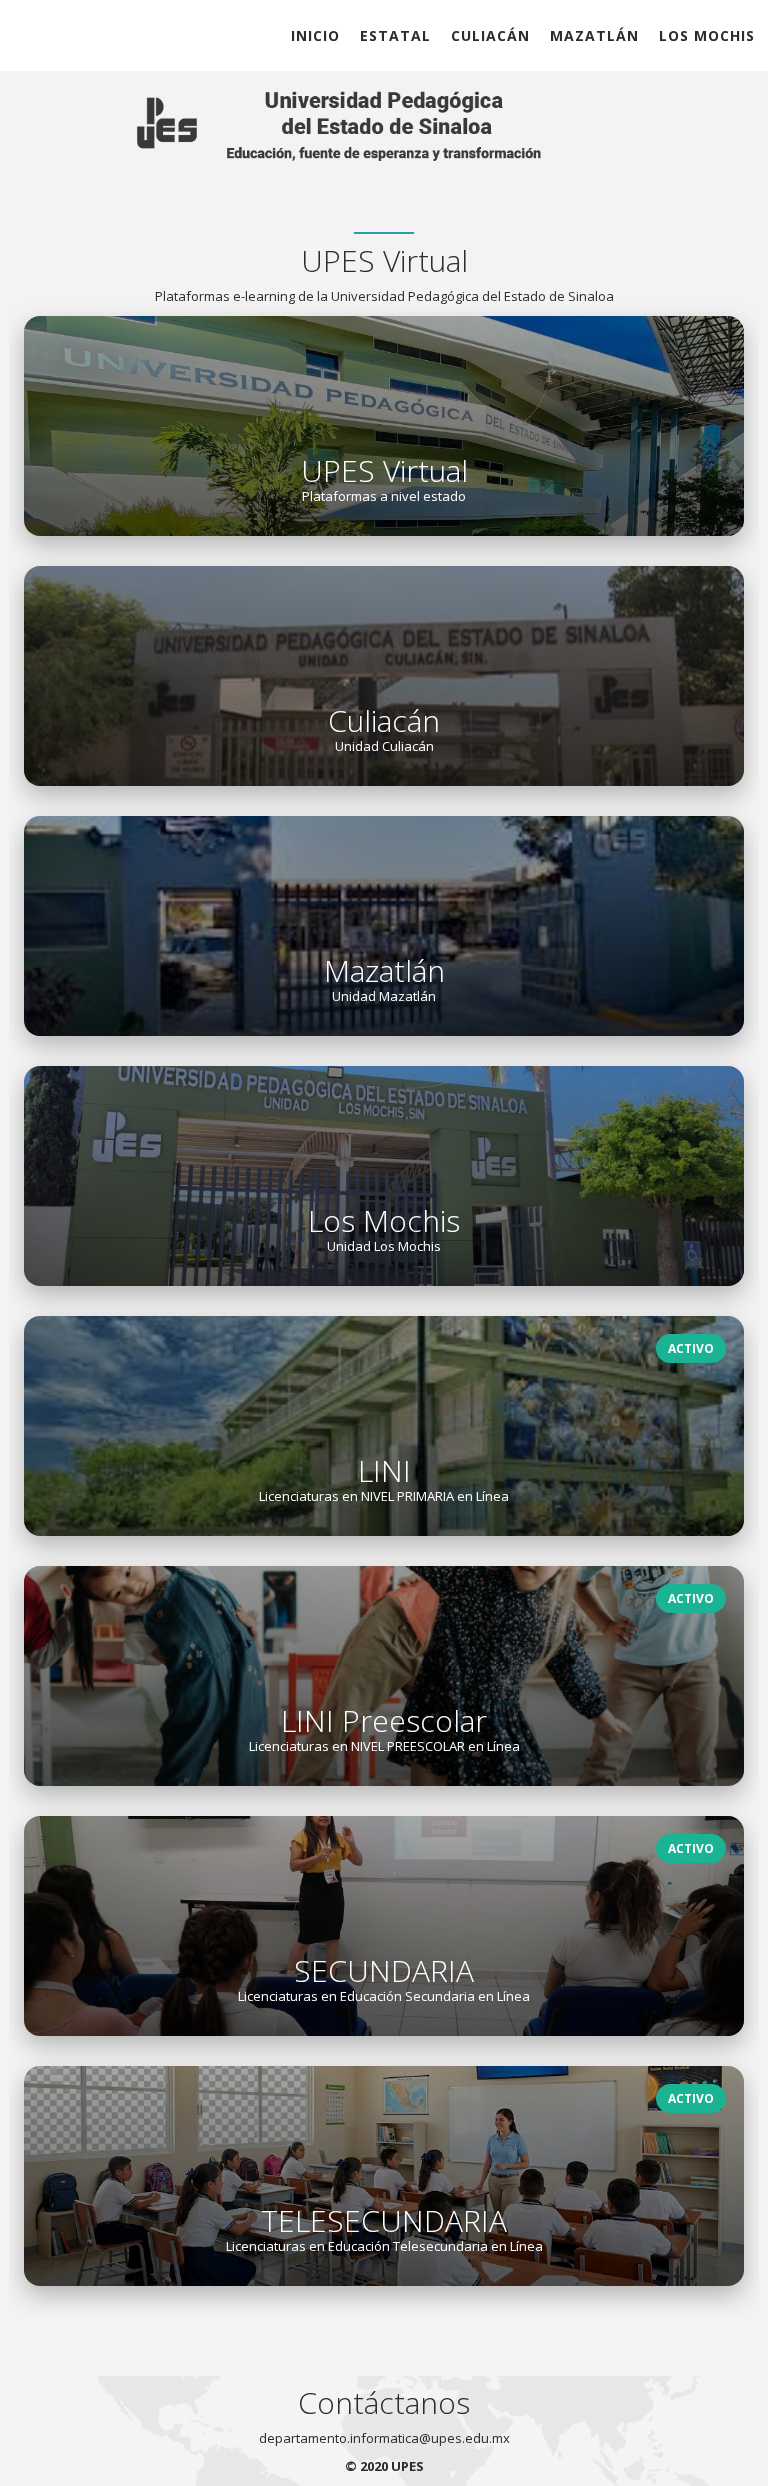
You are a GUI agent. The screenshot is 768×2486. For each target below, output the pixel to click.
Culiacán (490, 35)
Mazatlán (594, 35)
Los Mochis (707, 35)
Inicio (315, 35)
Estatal (395, 35)
